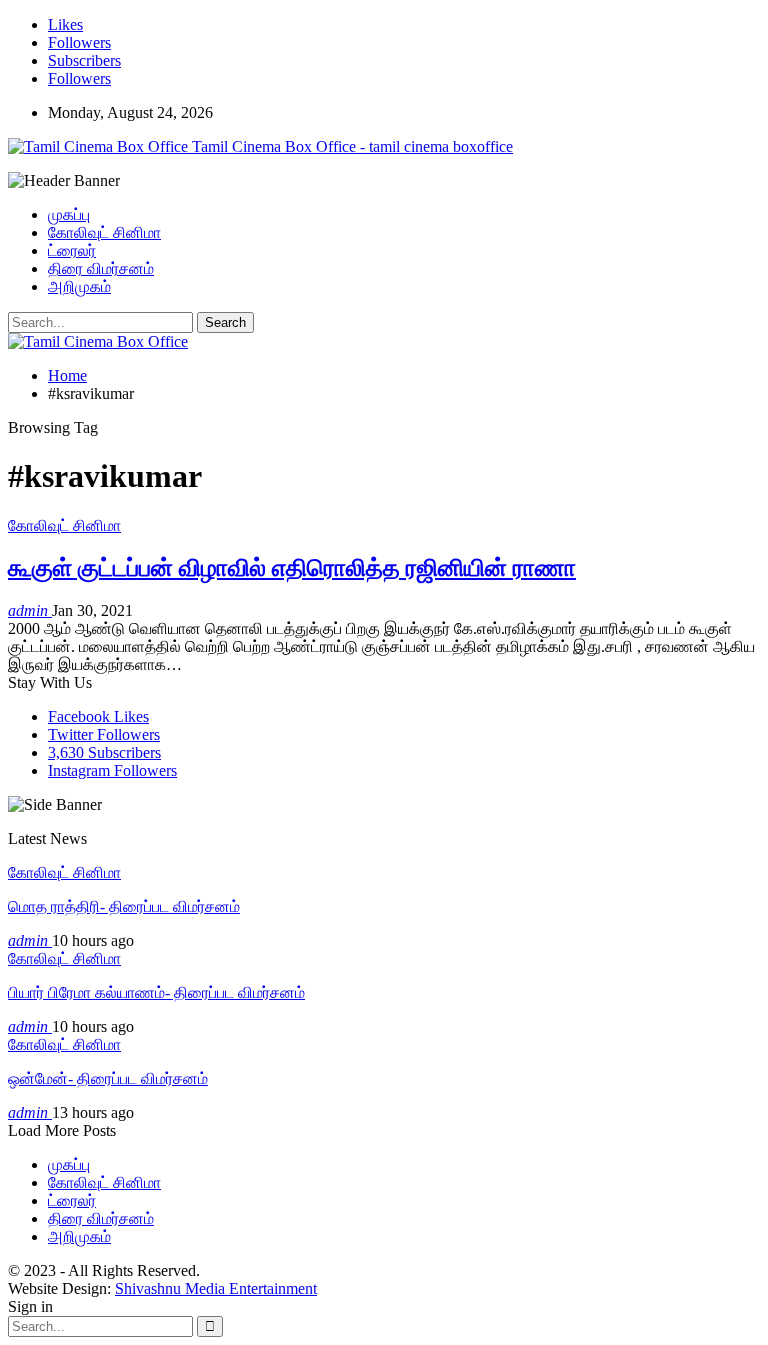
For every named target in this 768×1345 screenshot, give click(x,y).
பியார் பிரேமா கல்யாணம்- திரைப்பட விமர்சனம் (156, 992)
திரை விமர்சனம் (101, 268)
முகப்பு (69, 214)
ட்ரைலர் (72, 250)
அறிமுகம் (79, 286)
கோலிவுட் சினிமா (104, 232)
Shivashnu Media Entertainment (216, 1288)
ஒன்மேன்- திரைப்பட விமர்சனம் (108, 1078)
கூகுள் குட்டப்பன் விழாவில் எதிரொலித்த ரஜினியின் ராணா (292, 568)
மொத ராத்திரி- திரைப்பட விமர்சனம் (124, 906)
